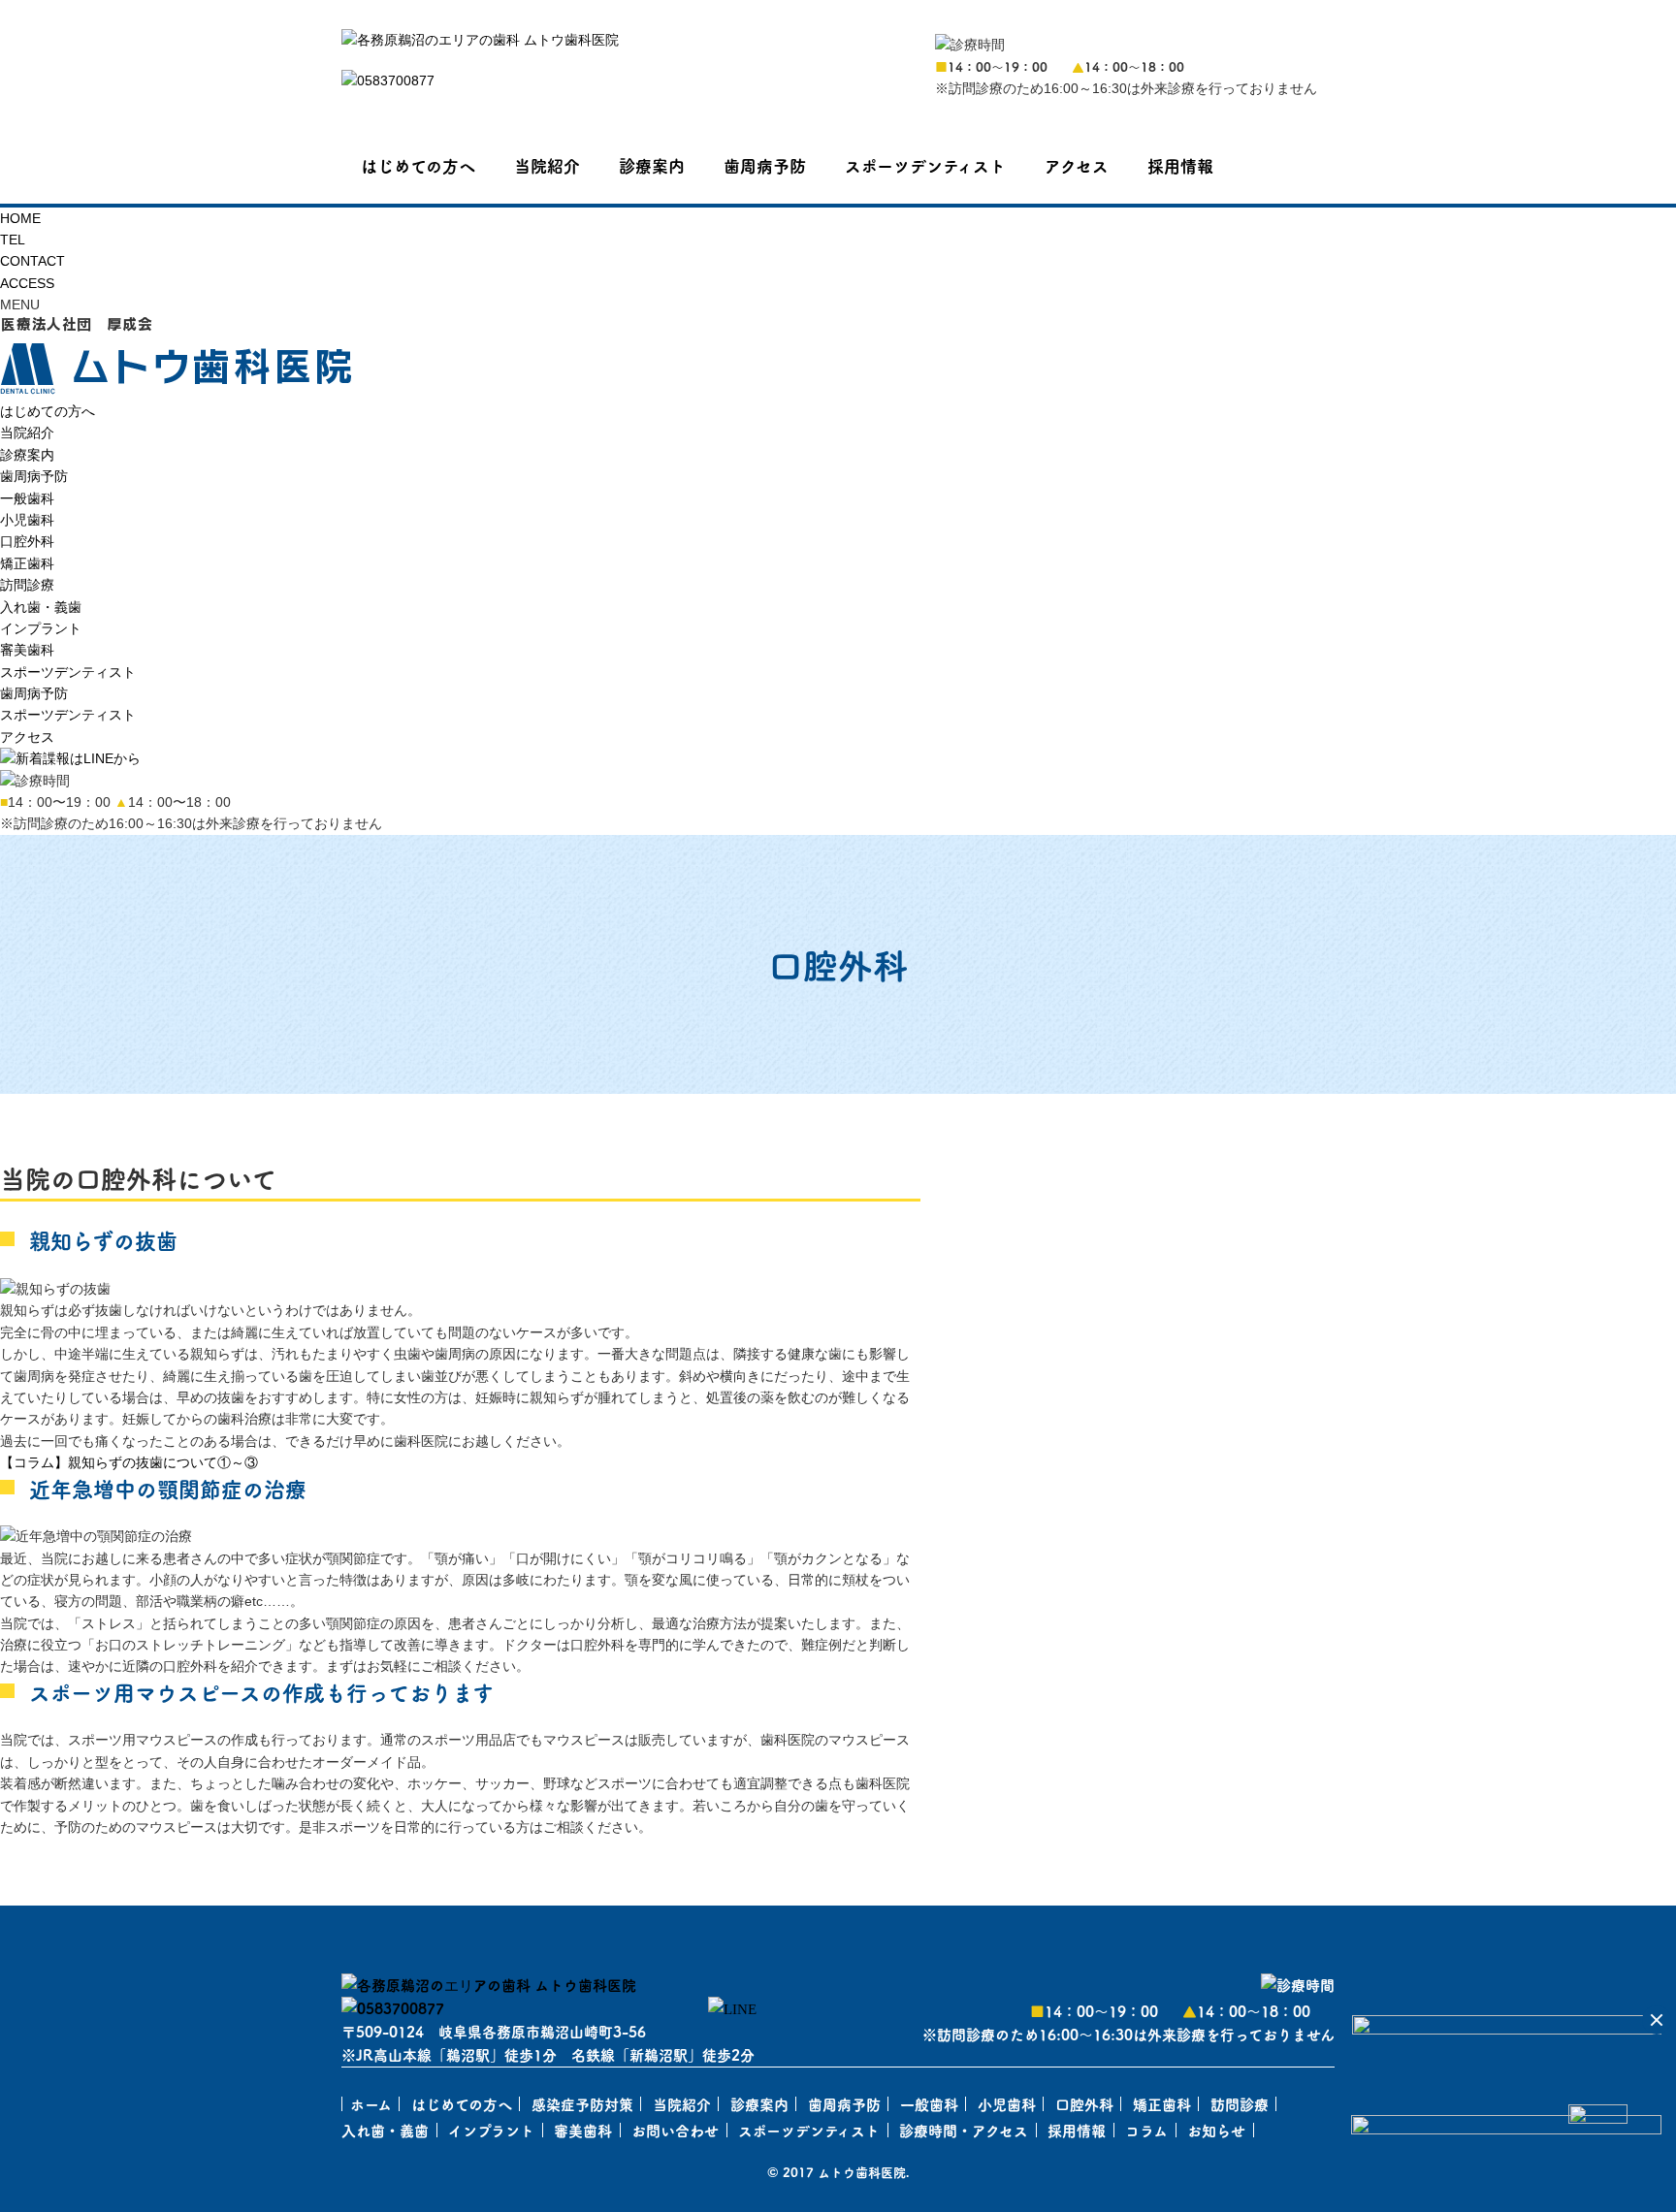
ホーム (371, 2104)
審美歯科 (27, 650)
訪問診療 (27, 585)
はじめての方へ (418, 165)
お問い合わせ (675, 2130)
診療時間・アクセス (964, 2130)
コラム (1146, 2130)
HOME (20, 218)
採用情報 (1180, 165)
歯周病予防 (765, 165)
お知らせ (1216, 2130)
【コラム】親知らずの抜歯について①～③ (129, 1462)
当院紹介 (547, 165)
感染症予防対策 (582, 2104)
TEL (13, 240)
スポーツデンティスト (925, 165)
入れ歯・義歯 (41, 607)
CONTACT (32, 261)
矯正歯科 (27, 563)
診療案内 (652, 165)
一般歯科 (27, 498)
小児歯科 (27, 520)
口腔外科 (27, 541)
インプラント (41, 628)
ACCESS (27, 283)
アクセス (1077, 165)
